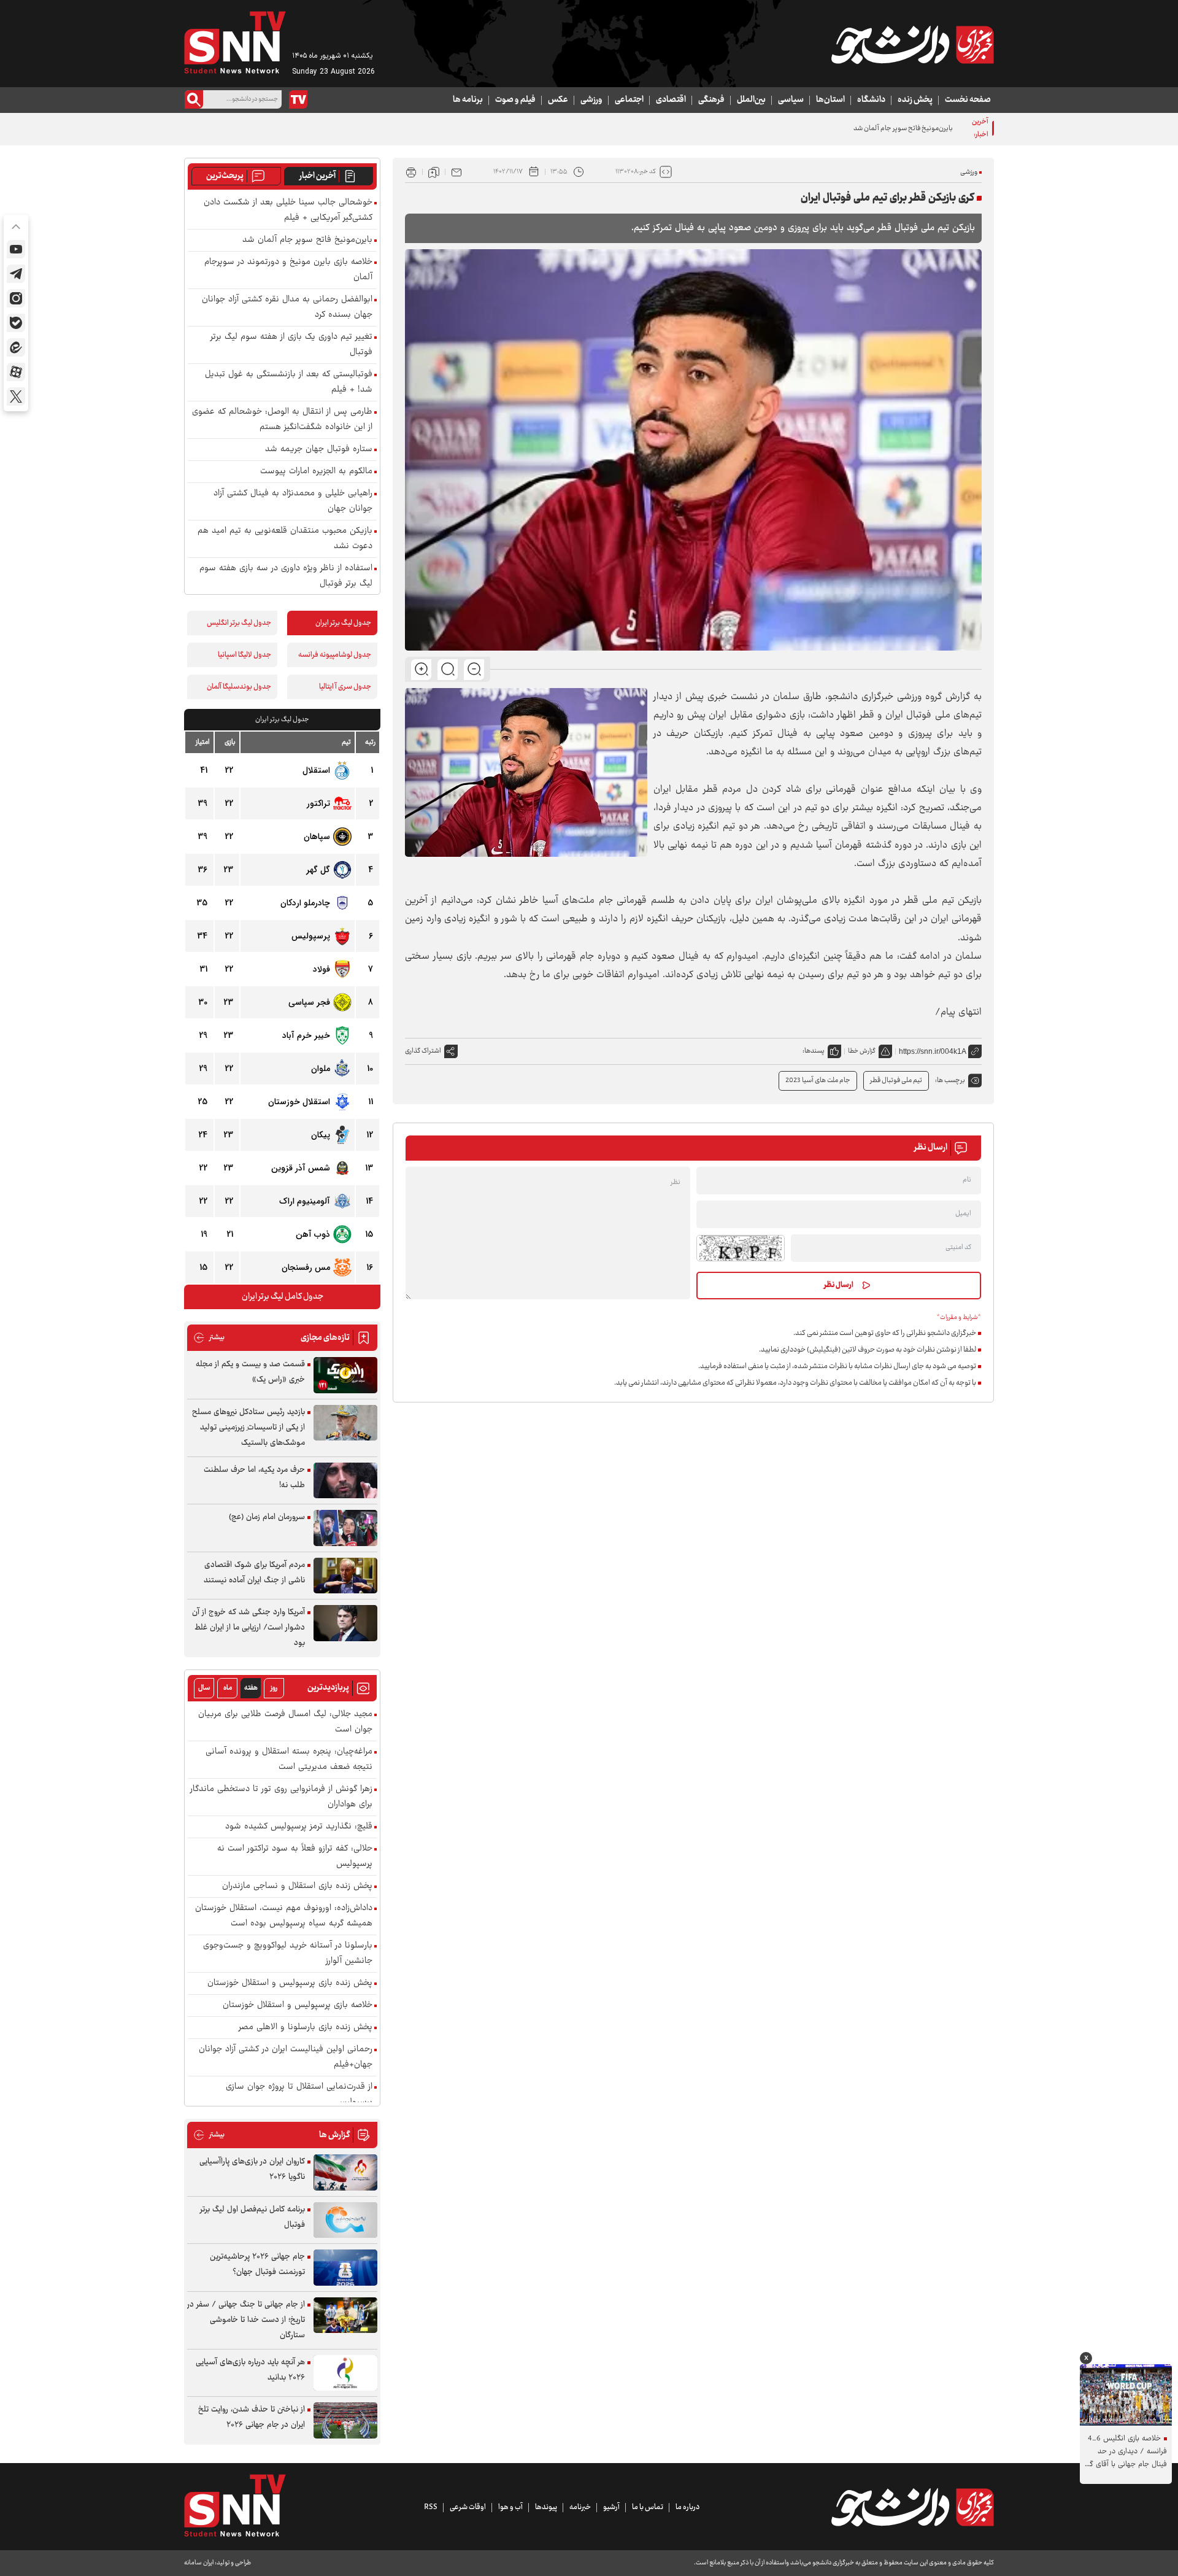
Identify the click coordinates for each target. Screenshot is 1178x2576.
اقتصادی (671, 100)
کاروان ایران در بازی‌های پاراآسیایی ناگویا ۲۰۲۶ (252, 2169)
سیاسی (791, 100)
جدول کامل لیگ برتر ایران (283, 1297)
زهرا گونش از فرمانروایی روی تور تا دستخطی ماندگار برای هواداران (281, 1797)
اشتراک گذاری (423, 1051)
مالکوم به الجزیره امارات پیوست (316, 472)
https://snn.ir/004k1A (933, 1051)
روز (274, 1688)
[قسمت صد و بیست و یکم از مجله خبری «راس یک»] (345, 1375)
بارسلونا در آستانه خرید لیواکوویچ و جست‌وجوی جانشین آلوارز (288, 1954)
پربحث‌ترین (225, 176)
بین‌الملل (751, 100)
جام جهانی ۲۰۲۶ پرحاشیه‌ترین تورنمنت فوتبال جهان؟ (257, 2265)
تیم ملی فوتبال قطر (896, 1081)
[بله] (16, 323)
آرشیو (611, 2507)
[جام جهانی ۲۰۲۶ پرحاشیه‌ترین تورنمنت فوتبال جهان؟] (345, 2268)
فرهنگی (711, 100)
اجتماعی (629, 100)
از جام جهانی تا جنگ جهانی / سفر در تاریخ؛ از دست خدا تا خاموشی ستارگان (246, 2320)
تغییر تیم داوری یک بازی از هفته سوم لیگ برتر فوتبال (291, 345)
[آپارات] (16, 372)
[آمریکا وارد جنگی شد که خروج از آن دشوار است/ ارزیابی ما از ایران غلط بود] (345, 1623)
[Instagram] (16, 298)
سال (204, 1688)
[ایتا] (16, 347)
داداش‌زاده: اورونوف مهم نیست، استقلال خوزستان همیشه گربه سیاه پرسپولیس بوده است (284, 1916)
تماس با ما (648, 2507)
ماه (228, 1688)
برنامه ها (468, 100)
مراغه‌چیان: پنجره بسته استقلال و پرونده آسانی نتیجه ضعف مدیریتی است (289, 1760)
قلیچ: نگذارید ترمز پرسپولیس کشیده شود (299, 1827)
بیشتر (209, 1338)
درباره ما (687, 2507)
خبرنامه (580, 2507)
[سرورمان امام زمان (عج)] (345, 1528)
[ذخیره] (434, 172)
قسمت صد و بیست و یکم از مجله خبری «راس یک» (250, 1372)
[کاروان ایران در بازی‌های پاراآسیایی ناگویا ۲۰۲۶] (345, 2172)
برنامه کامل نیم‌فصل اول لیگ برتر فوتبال (252, 2217)
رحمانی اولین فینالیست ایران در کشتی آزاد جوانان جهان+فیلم (286, 2057)
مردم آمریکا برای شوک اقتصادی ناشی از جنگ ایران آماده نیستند (254, 1573)
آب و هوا (510, 2507)
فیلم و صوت (515, 100)
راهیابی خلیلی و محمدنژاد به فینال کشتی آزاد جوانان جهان (293, 501)
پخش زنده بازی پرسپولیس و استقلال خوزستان (290, 1983)
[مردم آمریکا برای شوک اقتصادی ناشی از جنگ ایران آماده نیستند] (345, 1576)
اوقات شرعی (468, 2507)
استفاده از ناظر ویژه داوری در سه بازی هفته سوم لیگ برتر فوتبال (286, 576)
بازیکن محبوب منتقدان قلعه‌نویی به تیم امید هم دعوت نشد (285, 539)
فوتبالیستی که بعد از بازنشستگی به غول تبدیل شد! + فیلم (289, 382)
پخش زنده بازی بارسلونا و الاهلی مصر (306, 2028)
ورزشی (591, 100)
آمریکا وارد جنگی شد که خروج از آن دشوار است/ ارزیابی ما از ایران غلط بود (248, 1628)
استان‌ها (830, 100)
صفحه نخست (968, 100)
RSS (431, 2507)
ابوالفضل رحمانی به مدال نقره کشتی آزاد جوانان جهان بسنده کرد (287, 307)
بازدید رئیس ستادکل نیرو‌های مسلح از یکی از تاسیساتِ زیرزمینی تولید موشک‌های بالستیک (248, 1428)
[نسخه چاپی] (411, 172)
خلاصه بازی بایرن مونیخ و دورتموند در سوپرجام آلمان (288, 270)
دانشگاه (871, 100)
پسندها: (814, 1051)
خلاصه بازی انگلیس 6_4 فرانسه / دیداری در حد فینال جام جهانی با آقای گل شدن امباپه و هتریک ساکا (1126, 2452)
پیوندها (546, 2507)
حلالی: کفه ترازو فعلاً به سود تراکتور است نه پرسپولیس (295, 1857)
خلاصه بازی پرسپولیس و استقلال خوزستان (298, 2005)
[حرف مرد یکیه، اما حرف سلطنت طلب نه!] (345, 1481)
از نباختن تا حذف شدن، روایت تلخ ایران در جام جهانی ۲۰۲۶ (252, 2417)
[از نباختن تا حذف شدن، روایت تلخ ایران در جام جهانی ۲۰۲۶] (345, 2420)
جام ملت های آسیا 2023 (818, 1081)
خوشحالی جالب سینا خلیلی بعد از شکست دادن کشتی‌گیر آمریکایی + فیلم (288, 211)
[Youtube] (16, 249)
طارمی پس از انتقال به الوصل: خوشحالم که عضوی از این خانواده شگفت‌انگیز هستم (282, 420)
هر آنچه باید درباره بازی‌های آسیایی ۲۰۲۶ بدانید (250, 2370)
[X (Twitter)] (16, 396)
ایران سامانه (199, 2563)
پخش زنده (915, 100)
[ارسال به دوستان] (456, 172)
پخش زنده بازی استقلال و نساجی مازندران (297, 1886)
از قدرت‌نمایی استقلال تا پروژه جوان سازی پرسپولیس (299, 2095)
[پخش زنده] (298, 99)
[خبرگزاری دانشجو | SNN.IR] (912, 45)
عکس (558, 100)
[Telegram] (16, 274)
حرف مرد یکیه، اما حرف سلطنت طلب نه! (254, 1478)
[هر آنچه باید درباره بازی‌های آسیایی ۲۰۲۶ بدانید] (345, 2373)
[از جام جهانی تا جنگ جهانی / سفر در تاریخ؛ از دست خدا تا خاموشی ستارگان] (345, 2315)
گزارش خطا (862, 1051)
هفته (251, 1688)
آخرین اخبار (318, 176)
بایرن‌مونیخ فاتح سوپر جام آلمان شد (307, 240)
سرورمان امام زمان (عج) (267, 1517)
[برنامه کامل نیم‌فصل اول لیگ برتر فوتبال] (345, 2220)
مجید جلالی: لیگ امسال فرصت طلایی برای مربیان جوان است (285, 1722)
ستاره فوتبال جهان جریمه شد (319, 450)
